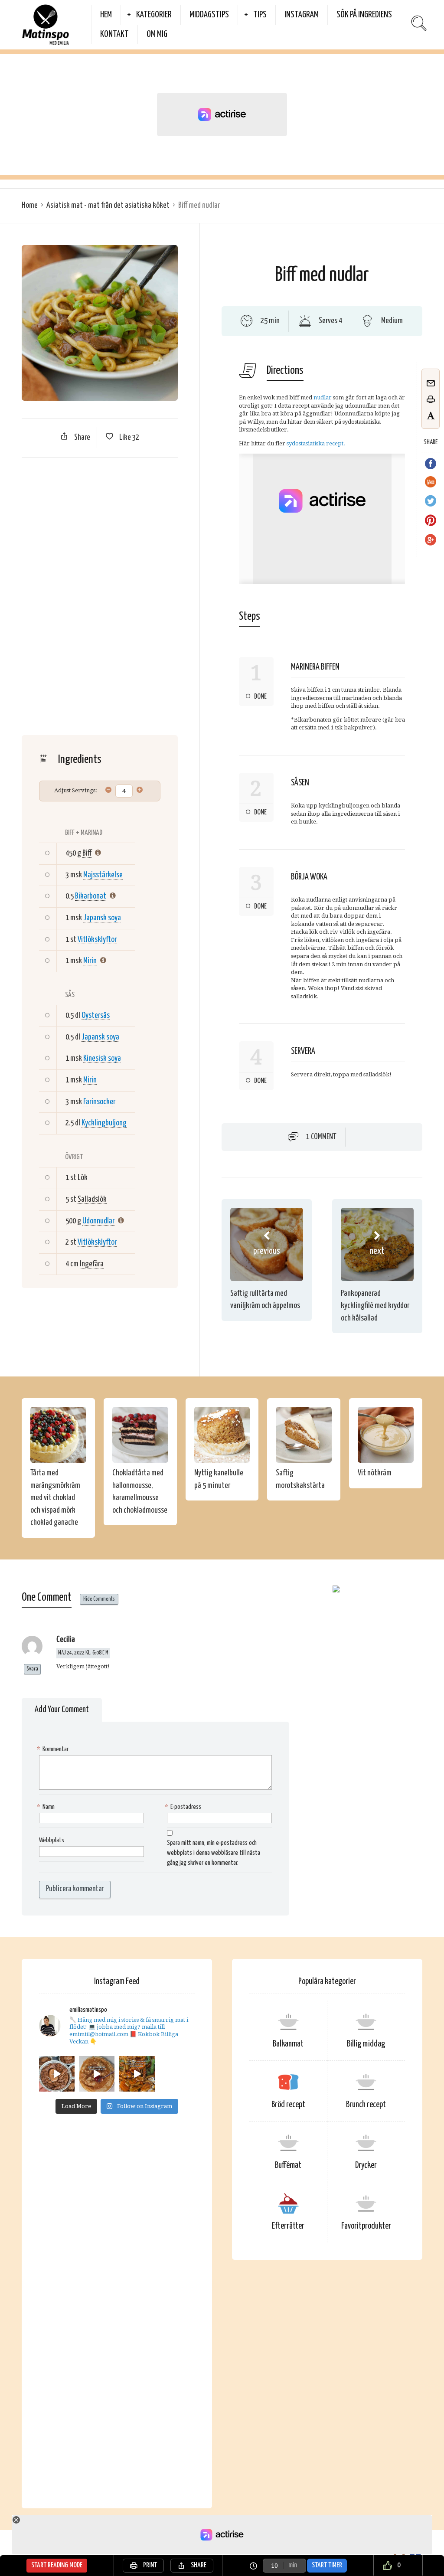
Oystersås (96, 1015)
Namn (47, 1807)
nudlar (323, 397)
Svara (32, 1669)
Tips (260, 15)
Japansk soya (102, 918)
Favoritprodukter (366, 2226)
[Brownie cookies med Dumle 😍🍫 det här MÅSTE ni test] (57, 2074)
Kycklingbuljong (104, 1123)
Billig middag (366, 2044)
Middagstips (209, 15)
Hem (106, 15)
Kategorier (154, 15)
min (293, 2565)
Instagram (302, 15)
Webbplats (52, 1840)
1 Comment (321, 1137)
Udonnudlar (98, 1221)
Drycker (366, 2166)
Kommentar (54, 1749)
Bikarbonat (91, 896)
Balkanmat (288, 2044)
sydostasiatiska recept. (316, 443)
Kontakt (114, 34)
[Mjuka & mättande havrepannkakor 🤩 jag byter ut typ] (97, 2074)
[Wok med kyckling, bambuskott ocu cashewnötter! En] (137, 2074)
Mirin (90, 961)
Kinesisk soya (102, 1058)
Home (30, 205)
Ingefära (92, 1264)
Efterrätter (288, 2226)
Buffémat (288, 2166)
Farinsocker (99, 1102)
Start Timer (327, 2565)
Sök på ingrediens (364, 15)
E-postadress (184, 1807)
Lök (83, 1178)
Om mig (157, 34)
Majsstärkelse (103, 875)
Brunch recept (366, 2105)
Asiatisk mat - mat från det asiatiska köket (108, 205)
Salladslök (92, 1199)
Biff (87, 853)
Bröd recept (288, 2105)
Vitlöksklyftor (97, 940)
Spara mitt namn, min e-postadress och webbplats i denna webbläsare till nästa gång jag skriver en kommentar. (214, 1853)
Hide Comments (99, 1599)
